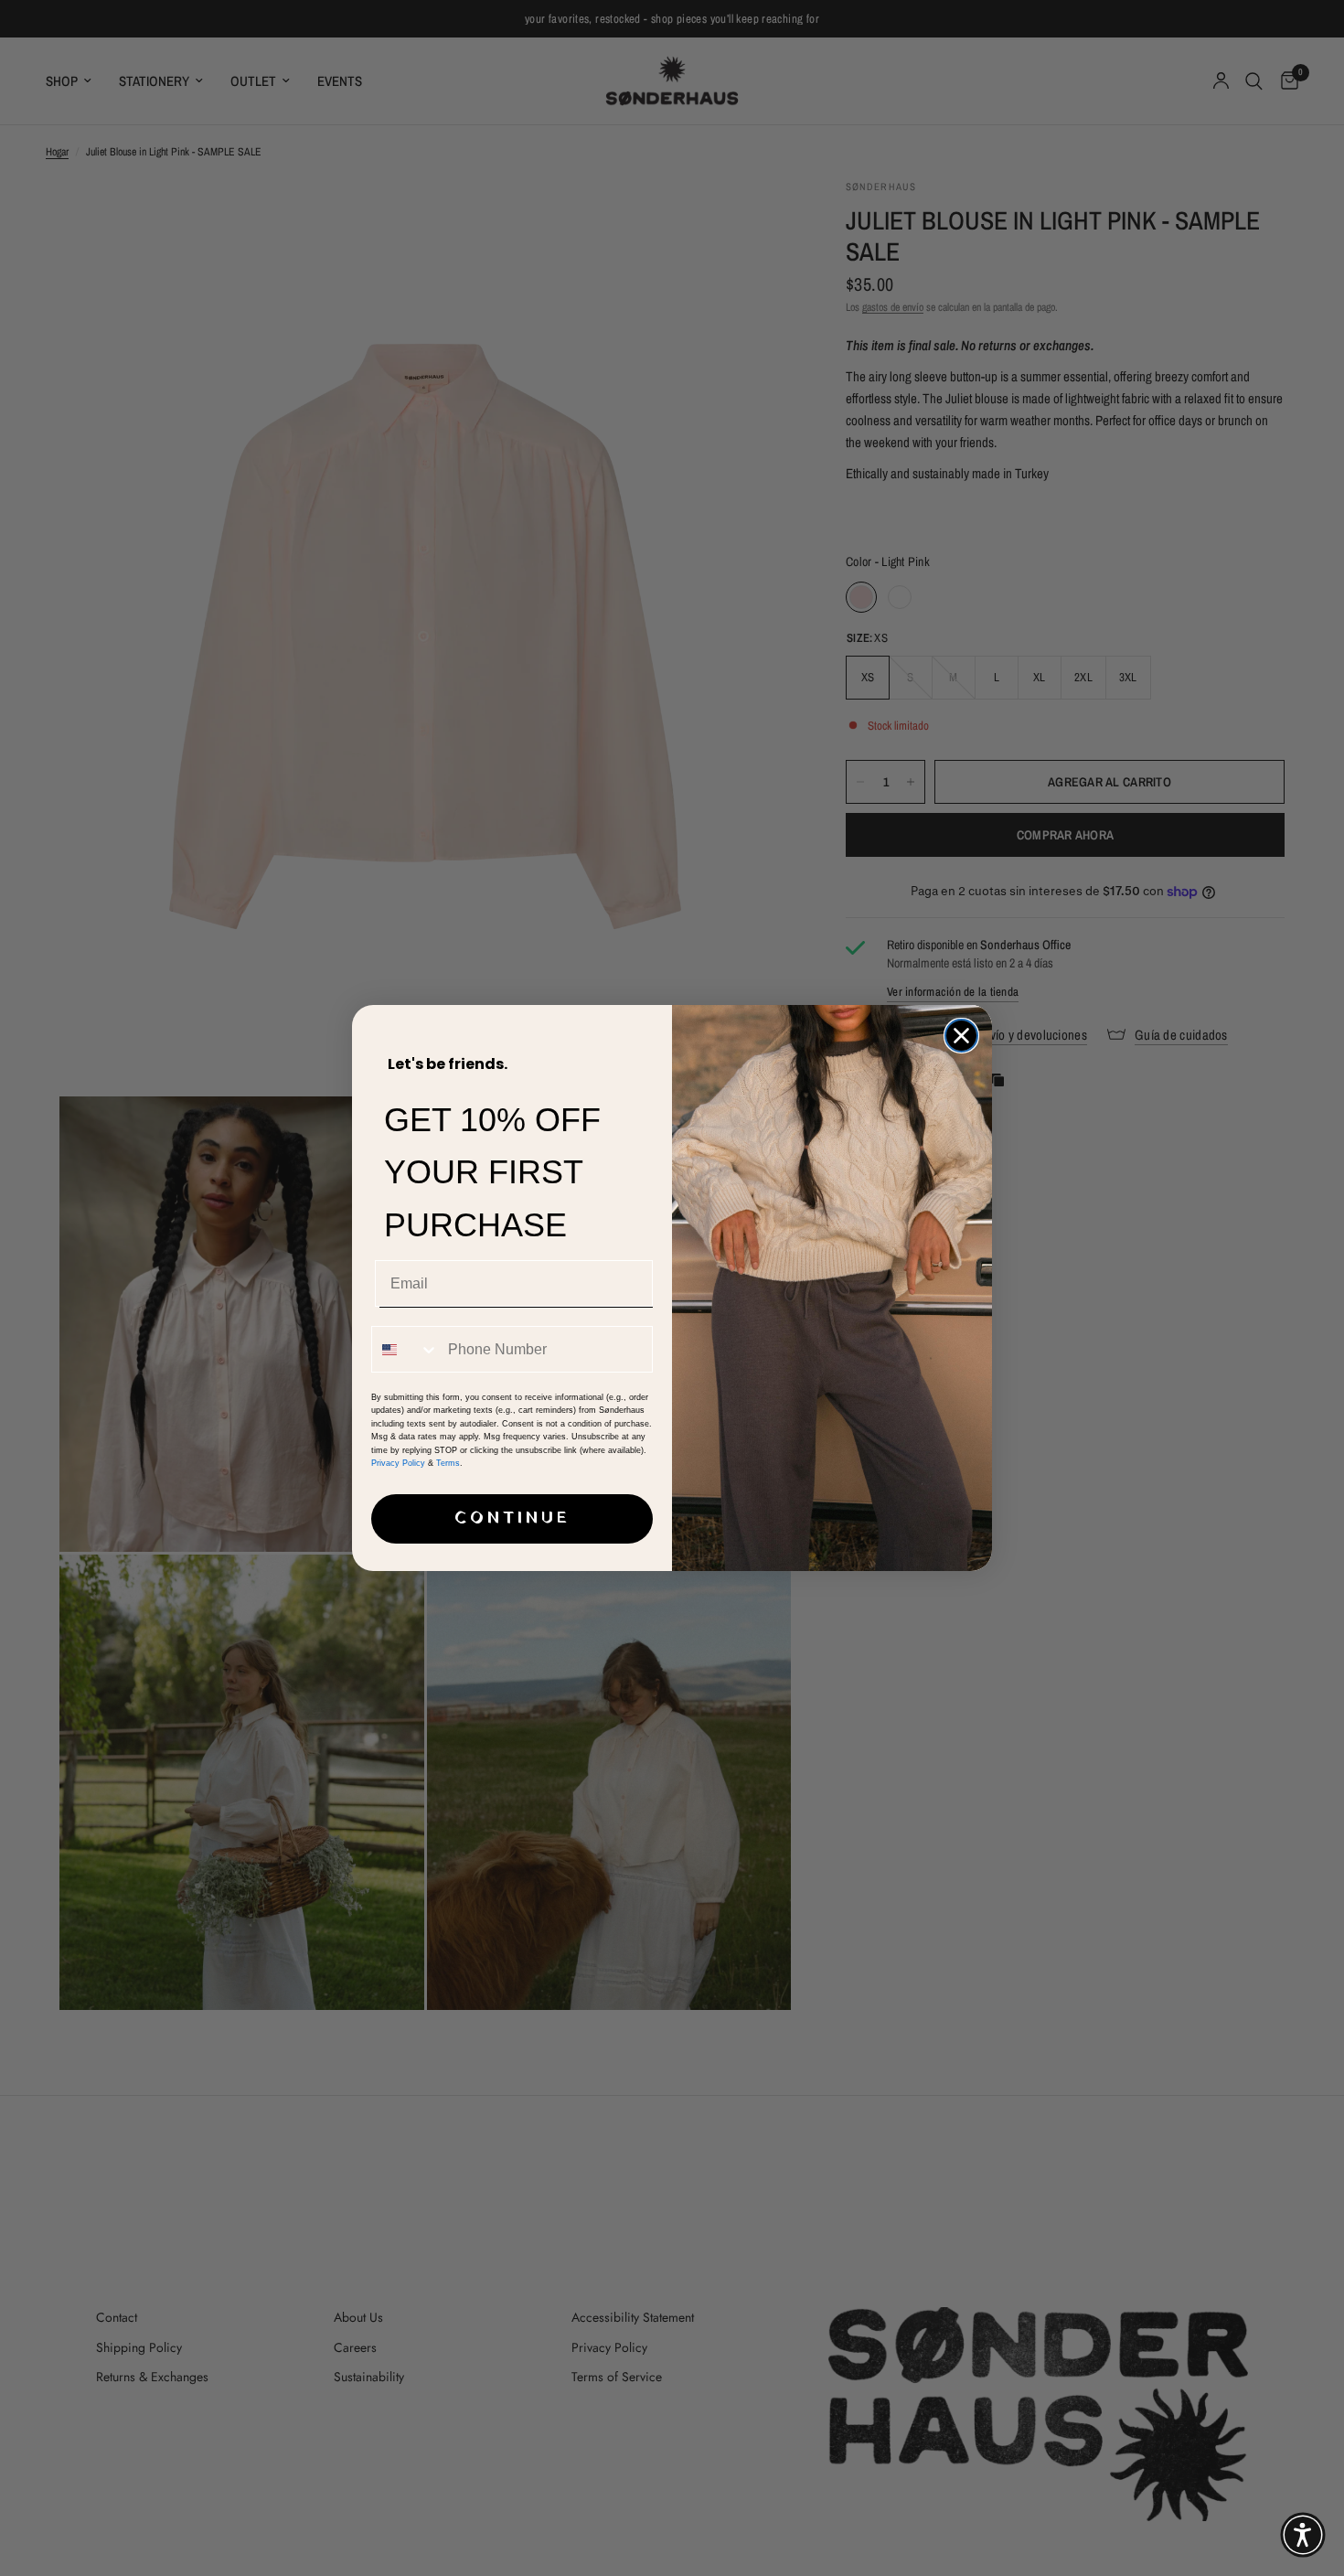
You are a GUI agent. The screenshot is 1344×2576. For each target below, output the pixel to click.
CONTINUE (512, 1518)
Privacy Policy (398, 1463)
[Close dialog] (961, 1036)
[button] (1303, 2535)
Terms (448, 1463)
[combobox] (405, 1349)
